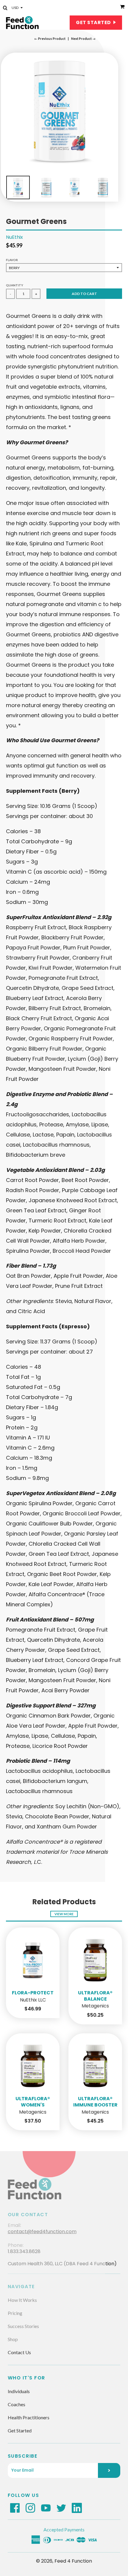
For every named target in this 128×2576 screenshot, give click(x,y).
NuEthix (14, 237)
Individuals (19, 2391)
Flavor (12, 260)
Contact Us (19, 2352)
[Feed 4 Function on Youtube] (46, 2508)
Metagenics (95, 2006)
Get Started (94, 22)
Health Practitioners (29, 2417)
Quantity (15, 285)
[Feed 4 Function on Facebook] (15, 2508)
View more (64, 1914)
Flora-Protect (33, 1993)
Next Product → (83, 39)
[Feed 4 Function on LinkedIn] (77, 2508)
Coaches (17, 2404)
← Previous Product (50, 39)
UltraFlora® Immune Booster (95, 2102)
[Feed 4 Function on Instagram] (30, 2508)
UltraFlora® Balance (95, 1996)
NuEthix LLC (33, 2000)
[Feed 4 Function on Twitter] (61, 2508)
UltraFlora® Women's (33, 2102)
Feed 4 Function (73, 2561)
